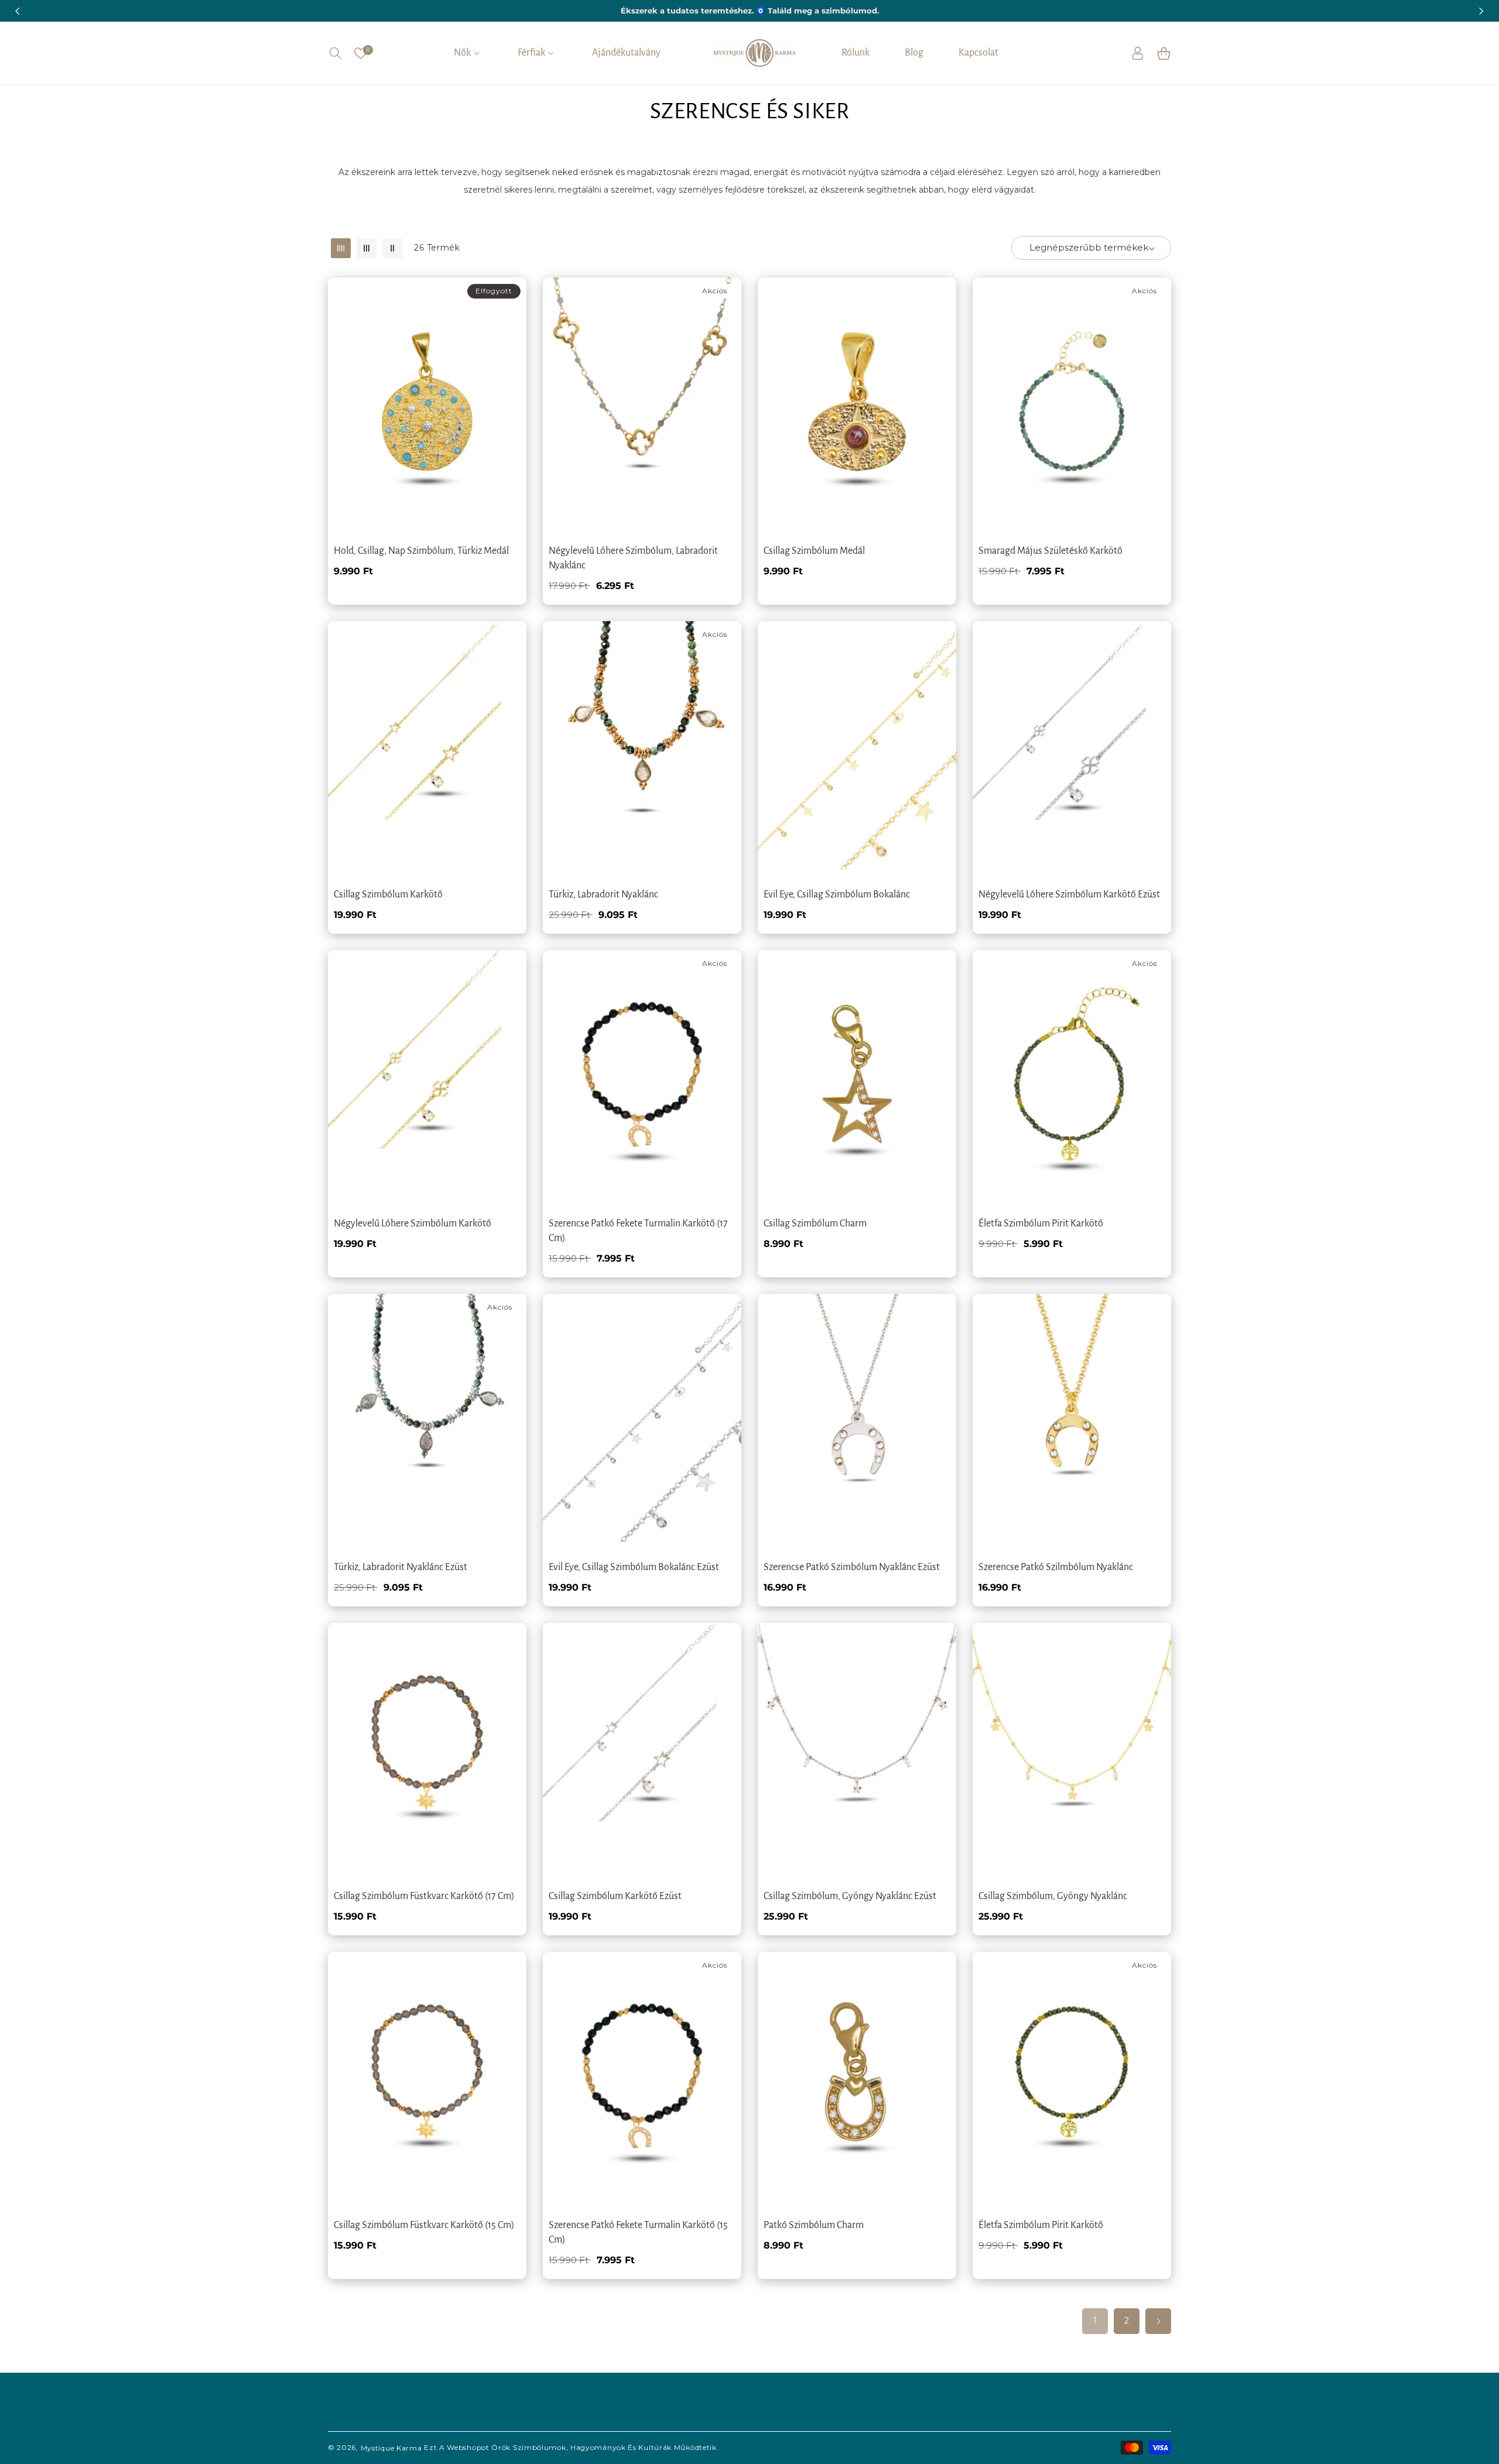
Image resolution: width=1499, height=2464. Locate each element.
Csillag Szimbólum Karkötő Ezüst (615, 1896)
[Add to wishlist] (500, 294)
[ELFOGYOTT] (500, 348)
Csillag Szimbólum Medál (814, 551)
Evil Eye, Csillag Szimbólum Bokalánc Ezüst (634, 1567)
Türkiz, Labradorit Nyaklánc (603, 895)
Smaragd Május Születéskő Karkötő (1050, 551)
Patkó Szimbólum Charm (814, 2225)
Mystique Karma (391, 2447)
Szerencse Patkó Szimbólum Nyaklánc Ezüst (852, 1567)
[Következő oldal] (1158, 2321)
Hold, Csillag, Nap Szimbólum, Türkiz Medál (421, 551)
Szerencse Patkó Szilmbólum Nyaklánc (1056, 1567)
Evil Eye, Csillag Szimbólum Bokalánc (837, 895)
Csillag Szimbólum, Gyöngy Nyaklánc (1053, 1896)
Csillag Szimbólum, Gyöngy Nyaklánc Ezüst (850, 1896)
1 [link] (1095, 2321)
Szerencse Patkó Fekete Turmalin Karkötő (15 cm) (638, 2232)
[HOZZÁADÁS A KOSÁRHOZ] (715, 348)
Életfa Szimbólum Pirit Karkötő (1041, 1224)
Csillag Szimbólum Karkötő (388, 895)
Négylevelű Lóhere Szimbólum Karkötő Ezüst (1069, 895)
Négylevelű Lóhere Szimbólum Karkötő (413, 1224)
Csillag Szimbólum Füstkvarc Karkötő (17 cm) (424, 1896)
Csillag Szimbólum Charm (815, 1224)
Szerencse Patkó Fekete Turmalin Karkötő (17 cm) (638, 1231)
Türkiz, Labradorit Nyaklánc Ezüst (401, 1567)
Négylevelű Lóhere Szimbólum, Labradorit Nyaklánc (633, 558)
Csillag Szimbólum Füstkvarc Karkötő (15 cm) (424, 2225)
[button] (335, 53)
